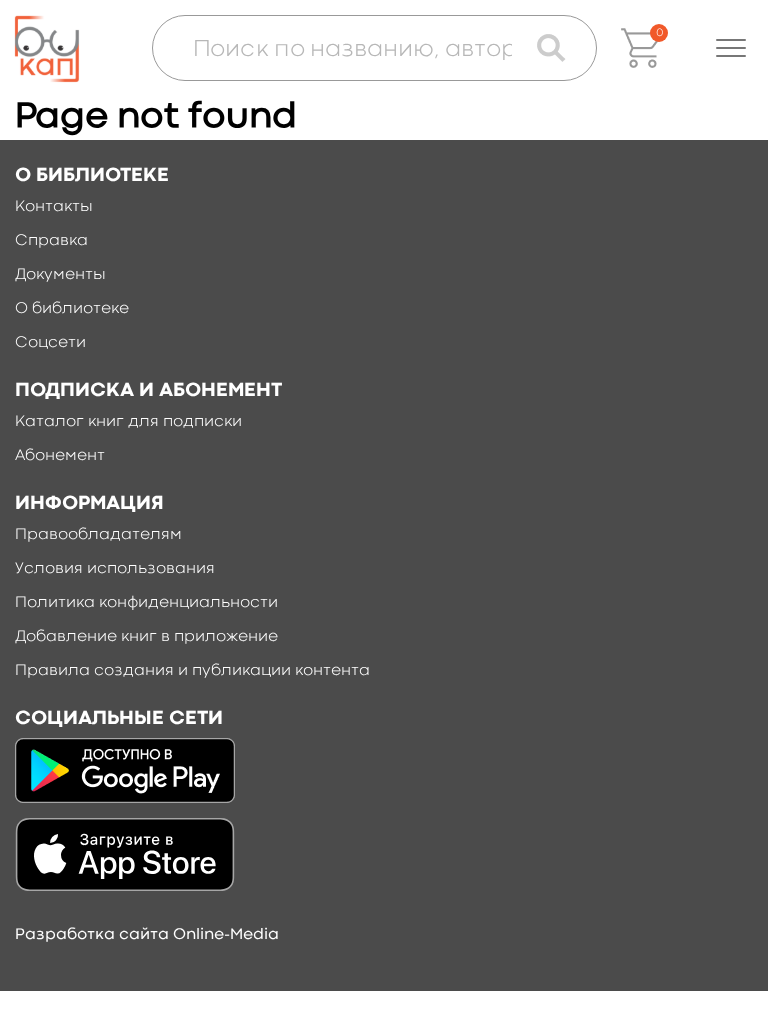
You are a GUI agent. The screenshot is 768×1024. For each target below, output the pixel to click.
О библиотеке (72, 309)
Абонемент (60, 456)
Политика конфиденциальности (146, 603)
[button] (731, 48)
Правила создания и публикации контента (192, 671)
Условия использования (115, 569)
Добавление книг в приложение (146, 637)
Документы (60, 275)
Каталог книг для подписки (128, 422)
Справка (51, 241)
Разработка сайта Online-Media (147, 935)
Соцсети (50, 343)
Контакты (54, 207)
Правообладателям (98, 535)
